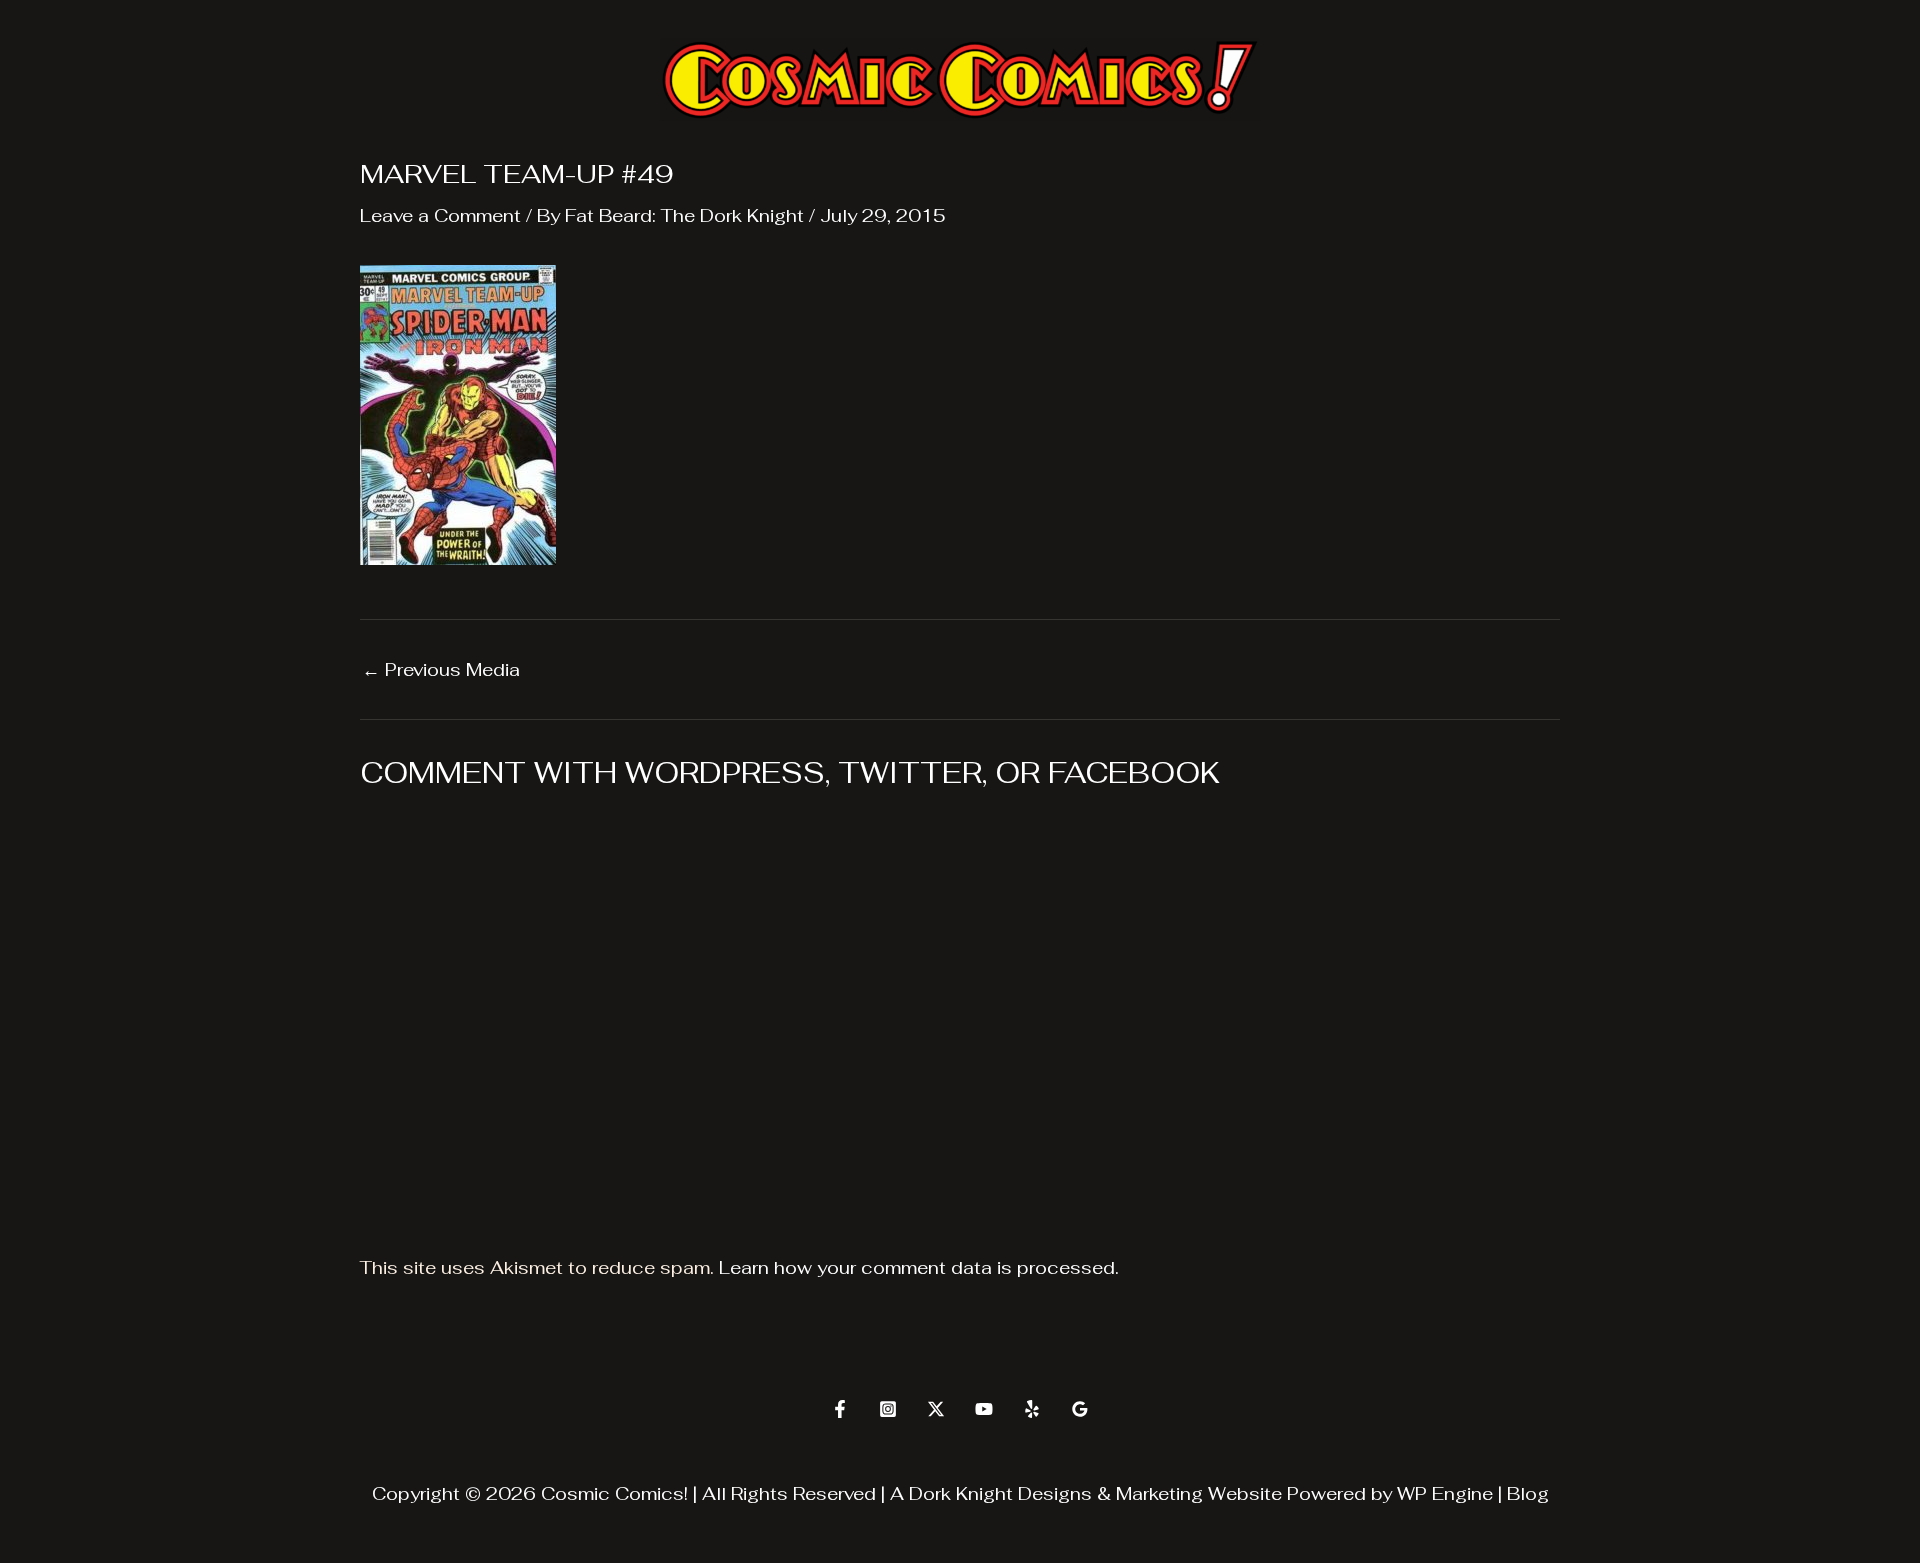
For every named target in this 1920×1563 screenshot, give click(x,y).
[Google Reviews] (1080, 1409)
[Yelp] (1032, 1409)
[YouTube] (984, 1409)
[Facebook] (840, 1409)
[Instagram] (888, 1409)
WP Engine (1445, 1493)
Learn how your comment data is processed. (919, 1267)
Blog (1528, 1493)
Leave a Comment (440, 215)
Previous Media (441, 670)
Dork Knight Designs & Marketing (1056, 1493)
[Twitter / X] (936, 1409)
